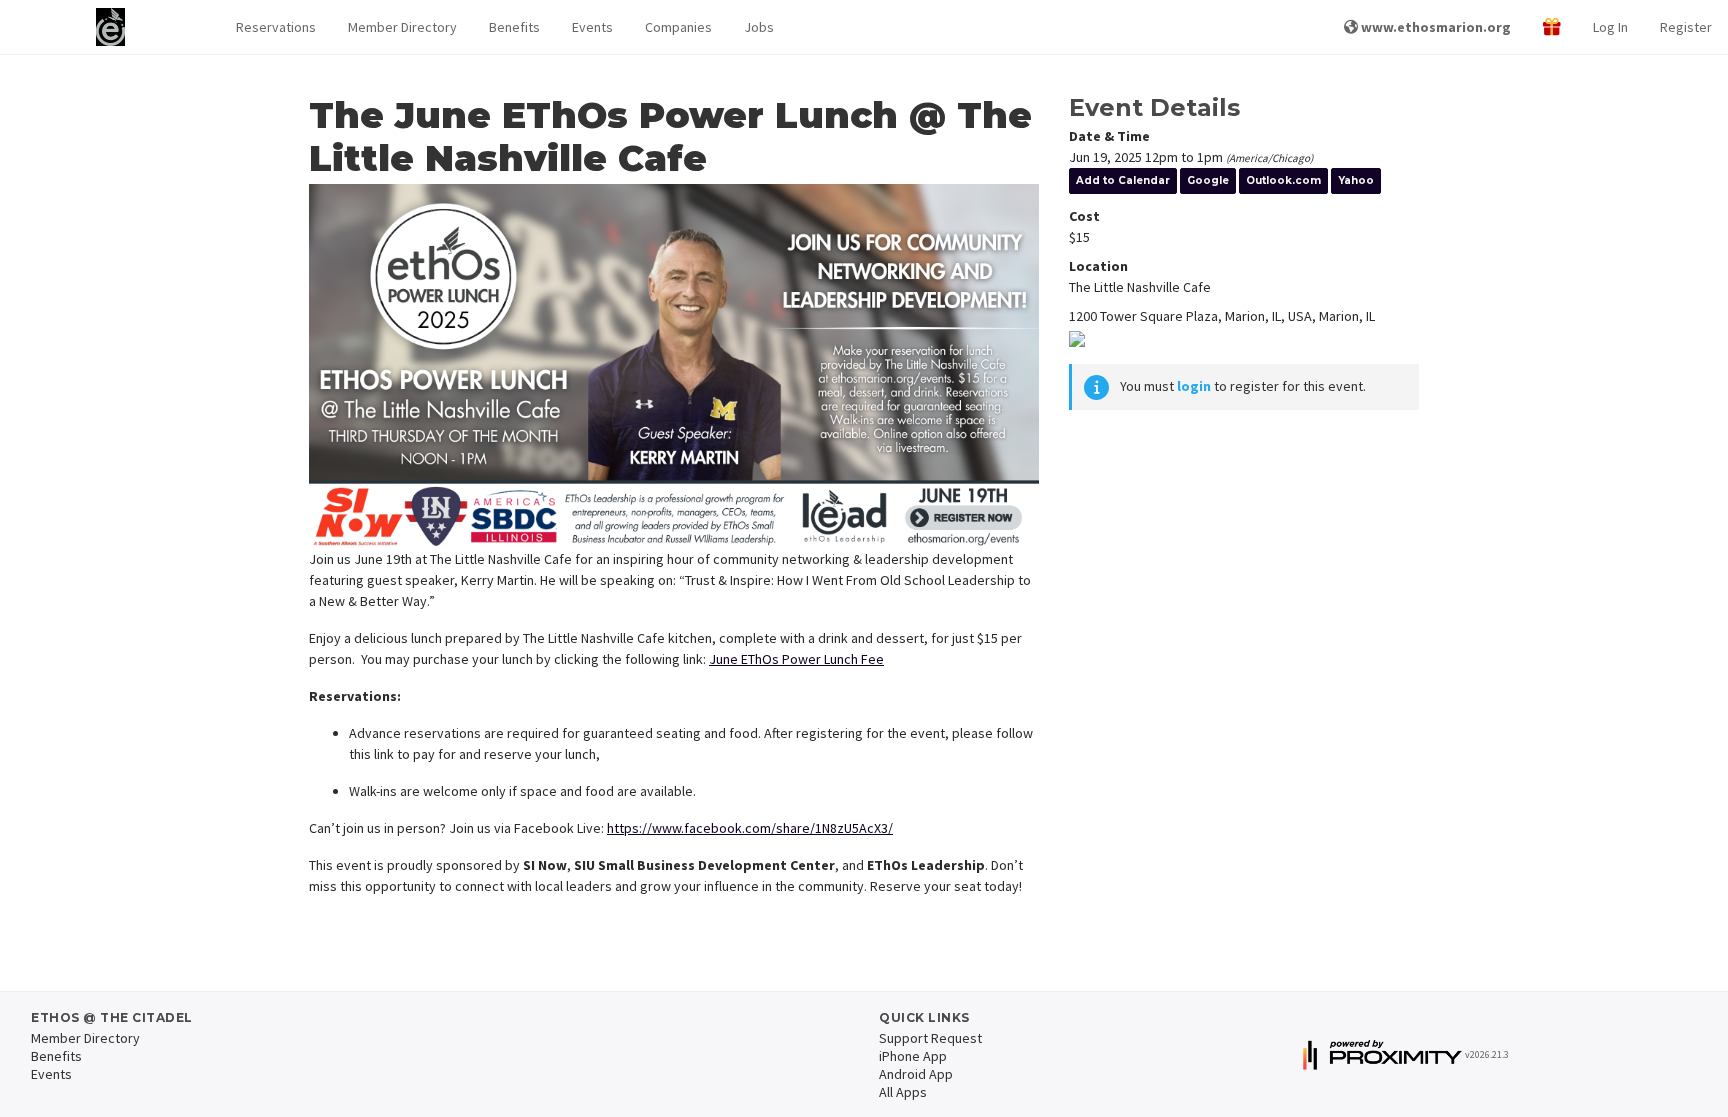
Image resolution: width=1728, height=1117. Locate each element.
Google (1208, 180)
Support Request (930, 1038)
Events (592, 27)
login (1194, 386)
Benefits (514, 27)
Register (1686, 27)
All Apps (903, 1092)
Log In (1610, 27)
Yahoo (1356, 180)
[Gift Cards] (1552, 27)
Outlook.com (1283, 180)
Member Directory (402, 27)
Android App (916, 1074)
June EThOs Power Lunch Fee (796, 659)
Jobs (759, 27)
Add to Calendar (1123, 180)
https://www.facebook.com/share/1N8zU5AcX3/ (750, 828)
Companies (678, 27)
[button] (276, 27)
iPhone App (913, 1056)
